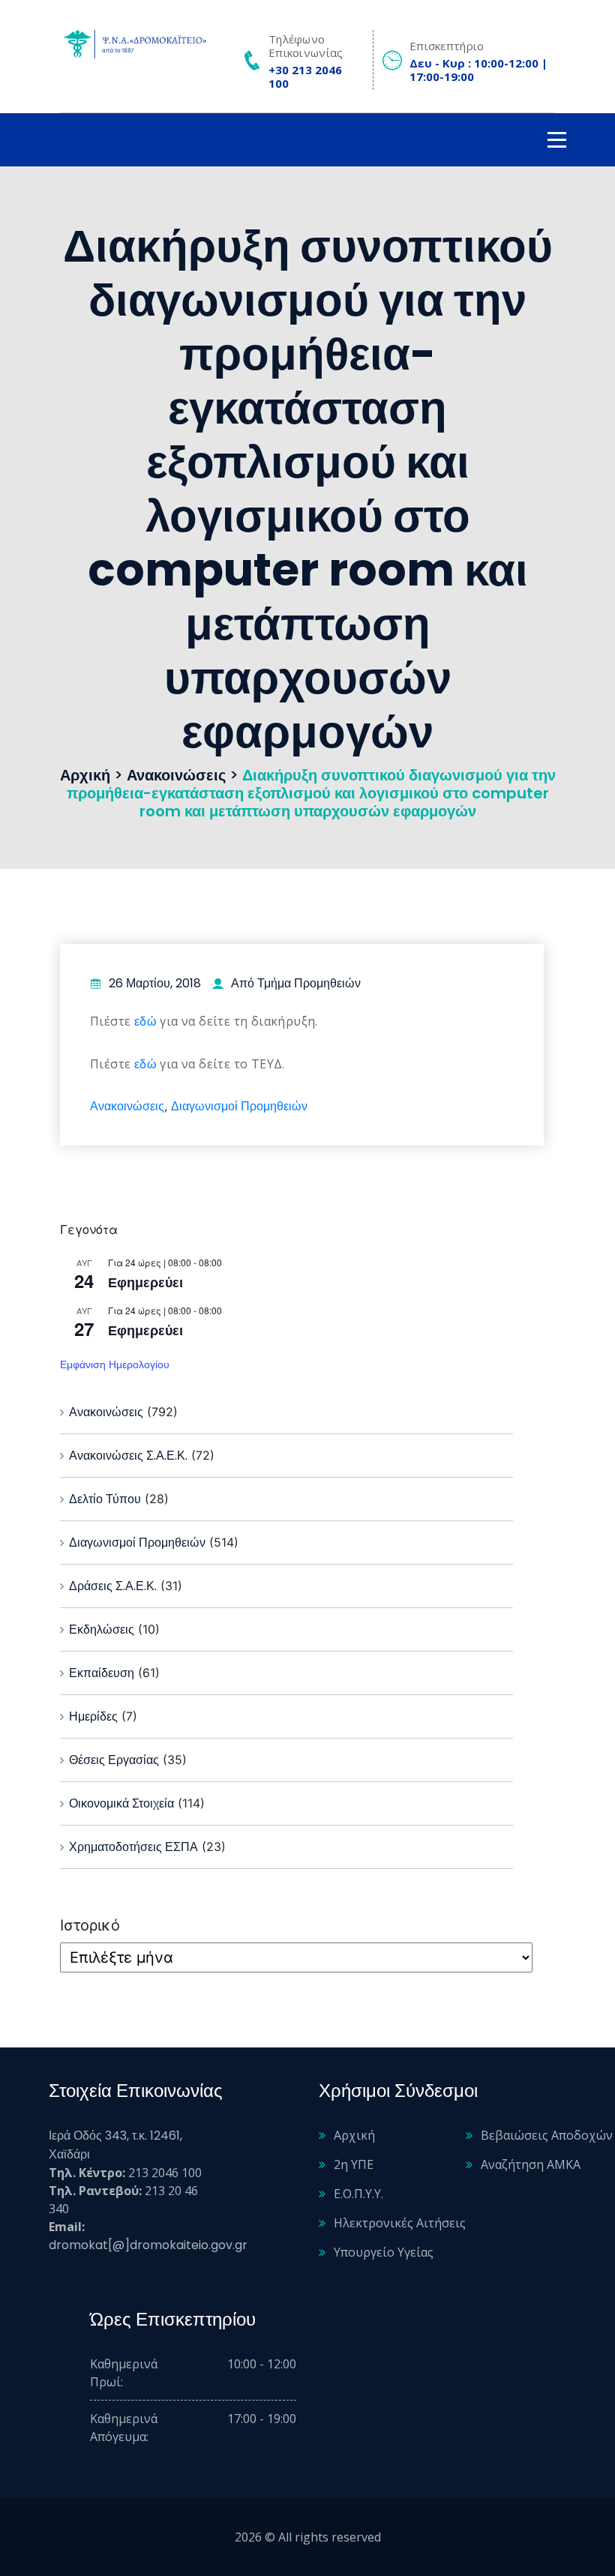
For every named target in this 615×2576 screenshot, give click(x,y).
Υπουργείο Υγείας (384, 2252)
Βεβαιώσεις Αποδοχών (547, 2135)
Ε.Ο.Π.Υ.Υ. (358, 2194)
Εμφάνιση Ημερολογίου (115, 1364)
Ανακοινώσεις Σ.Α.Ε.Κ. (128, 1456)
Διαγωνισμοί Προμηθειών (239, 1106)
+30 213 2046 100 (305, 76)
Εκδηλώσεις (102, 1629)
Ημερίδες (93, 1716)
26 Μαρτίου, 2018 (155, 983)
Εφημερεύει (145, 1282)
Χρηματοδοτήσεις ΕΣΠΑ (133, 1847)
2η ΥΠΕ (354, 2164)
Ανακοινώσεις (127, 1106)
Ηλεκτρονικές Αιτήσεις (400, 2223)
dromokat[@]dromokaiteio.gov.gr (148, 2245)
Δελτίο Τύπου (105, 1499)
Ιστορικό (90, 1925)
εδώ (145, 1021)
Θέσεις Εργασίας (114, 1760)
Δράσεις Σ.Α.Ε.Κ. (113, 1586)
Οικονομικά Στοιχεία (121, 1803)
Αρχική (354, 2135)
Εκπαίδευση (102, 1673)
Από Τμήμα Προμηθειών (296, 983)
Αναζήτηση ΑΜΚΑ (531, 2164)
